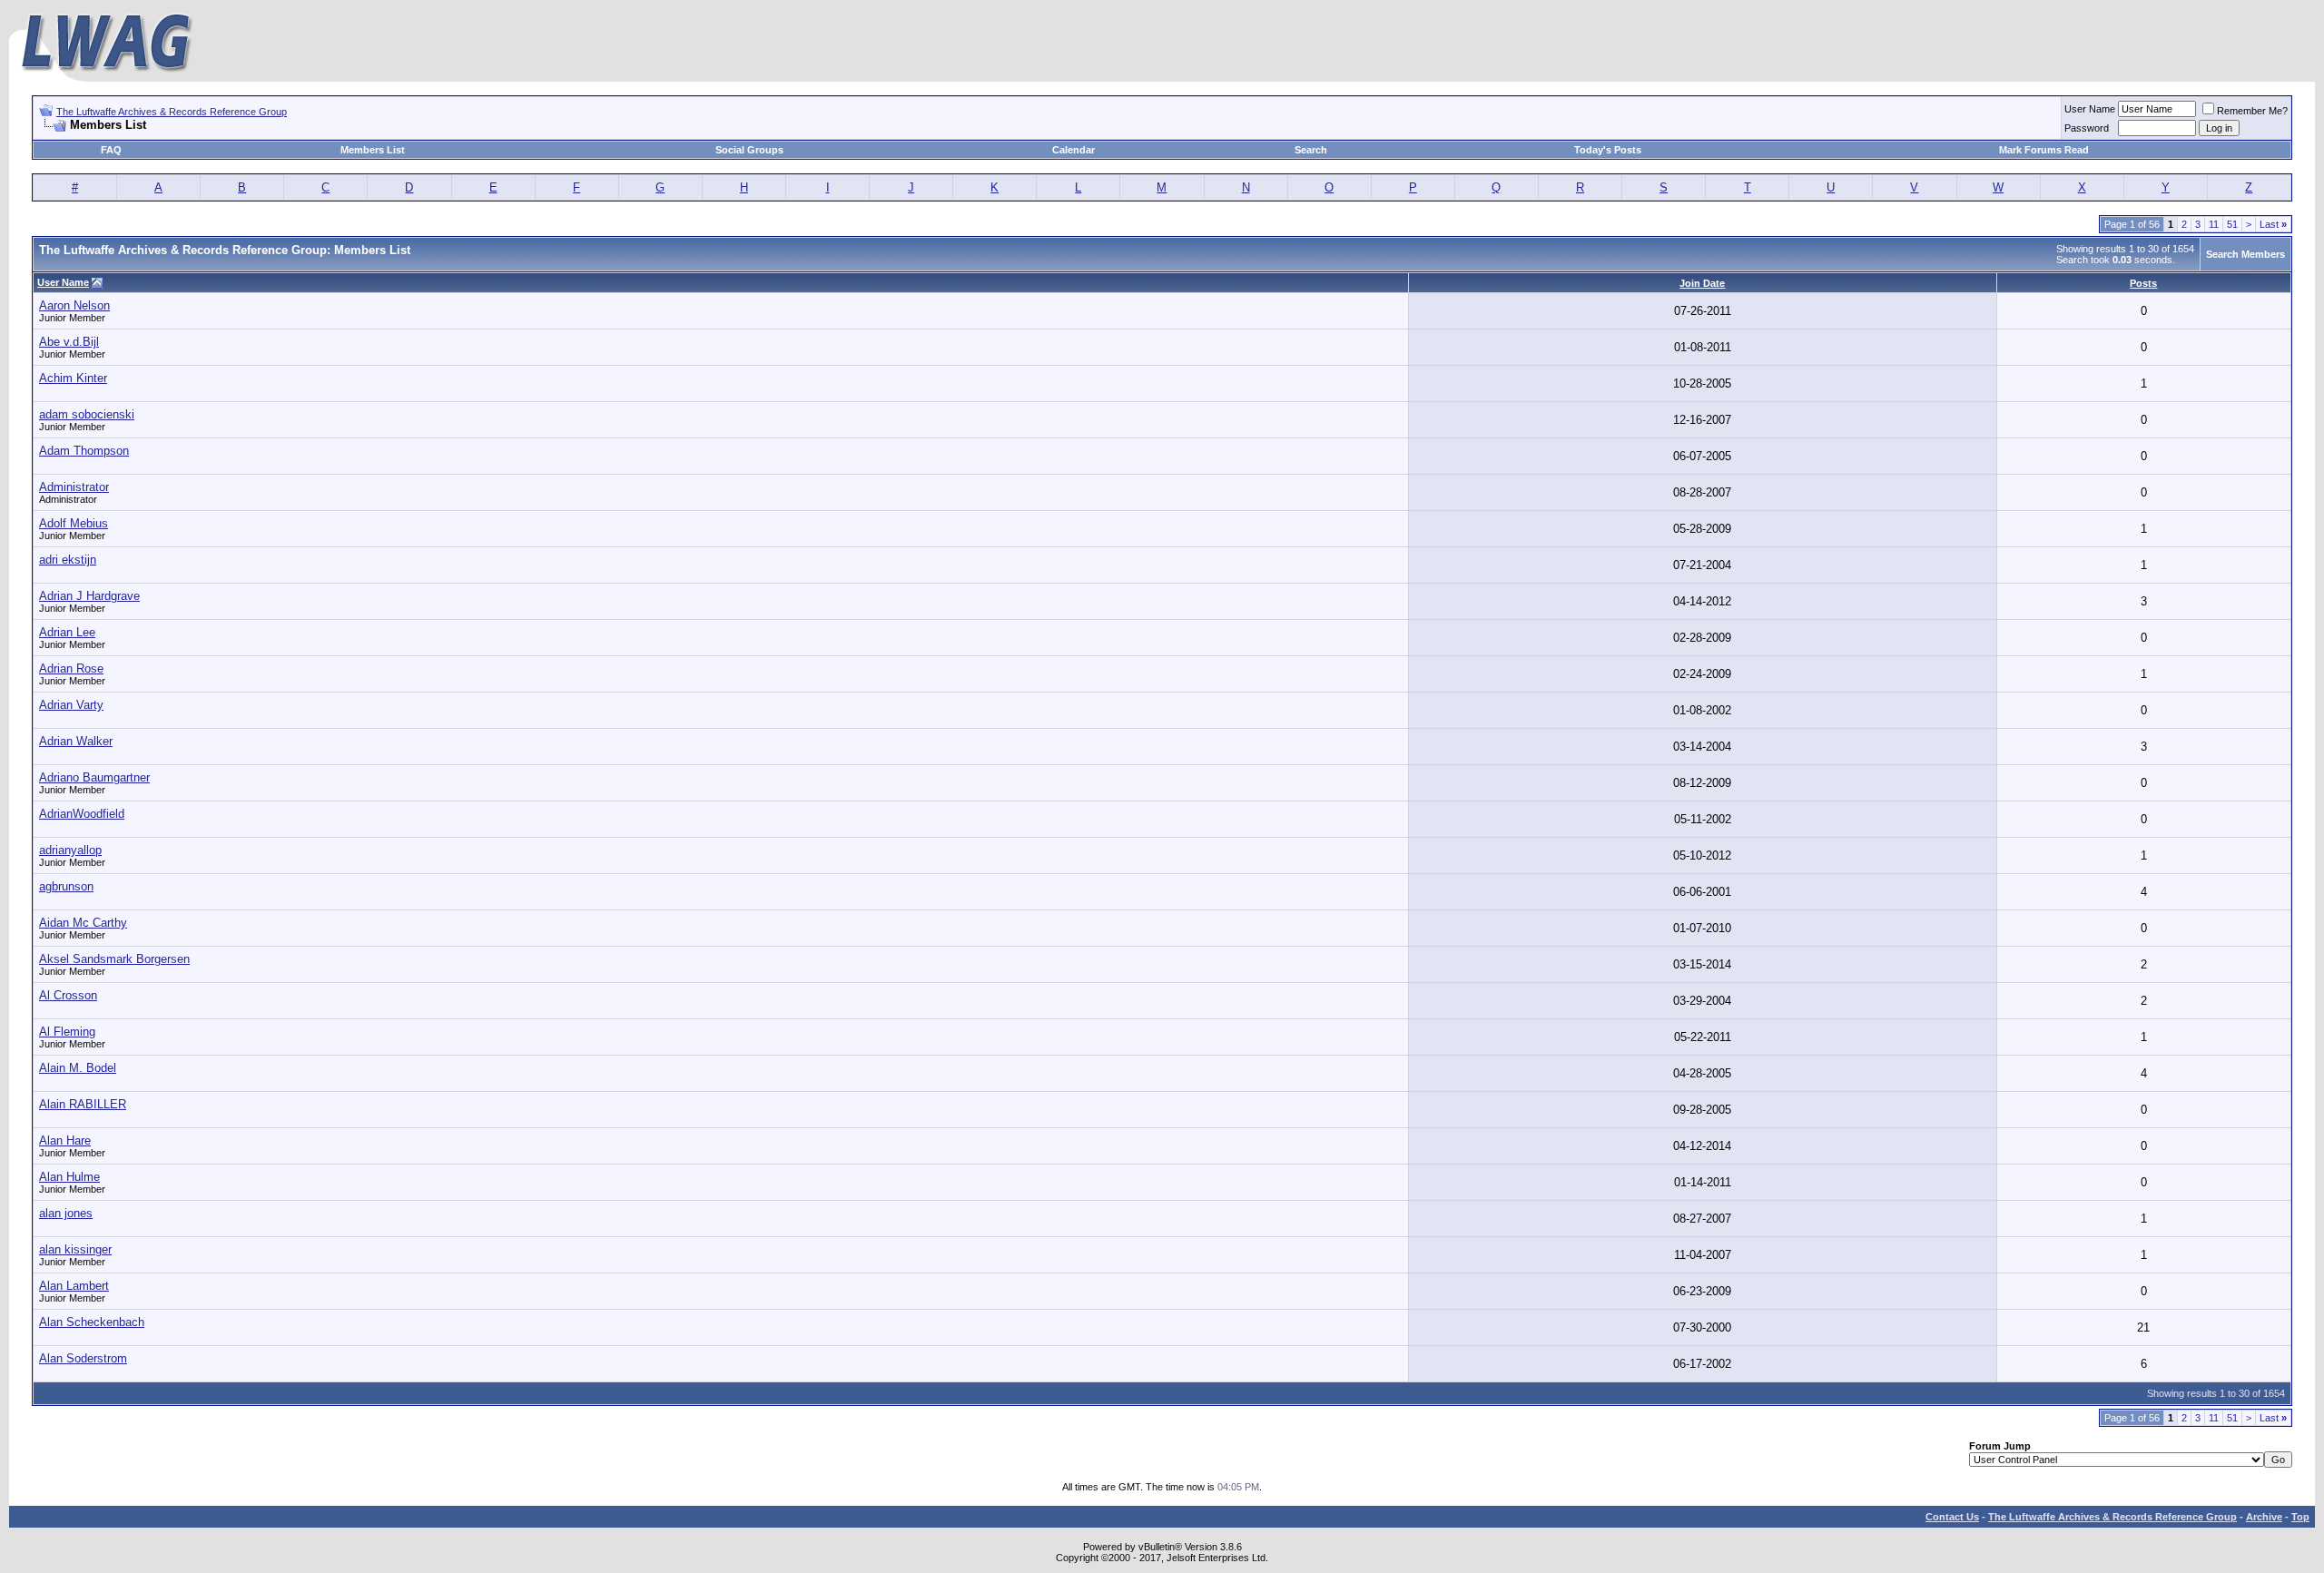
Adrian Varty (71, 705)
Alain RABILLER (83, 1104)
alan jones (66, 1213)
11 (2214, 224)
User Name (2090, 109)
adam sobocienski (87, 414)
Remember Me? (2252, 111)
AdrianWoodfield (82, 814)
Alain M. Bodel (78, 1068)
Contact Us (1952, 1517)
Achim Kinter (73, 378)
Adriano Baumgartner (94, 777)
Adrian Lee (67, 632)
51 (2232, 224)
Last (2273, 224)
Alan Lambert (74, 1286)
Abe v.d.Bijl (69, 342)
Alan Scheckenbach (92, 1322)
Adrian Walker (76, 741)
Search (1311, 150)
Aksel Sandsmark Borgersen (114, 959)
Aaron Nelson (74, 305)
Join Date (1702, 283)
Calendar (1073, 150)
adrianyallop (70, 850)
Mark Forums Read (2044, 150)
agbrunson (66, 886)
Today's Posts (1608, 150)
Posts (2143, 283)
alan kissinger (75, 1249)
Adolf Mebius (74, 523)
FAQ (111, 150)
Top (2300, 1517)
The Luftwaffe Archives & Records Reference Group (172, 112)
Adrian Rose (71, 669)
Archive (2264, 1517)
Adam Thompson (84, 451)
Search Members (2245, 254)
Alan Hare (65, 1140)
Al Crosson (68, 995)
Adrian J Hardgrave (89, 596)
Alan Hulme (69, 1177)
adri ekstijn (68, 560)
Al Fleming (67, 1032)
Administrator (74, 487)
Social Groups (749, 150)
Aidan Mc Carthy (83, 923)
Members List (373, 150)
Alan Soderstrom (83, 1358)
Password (2087, 128)
